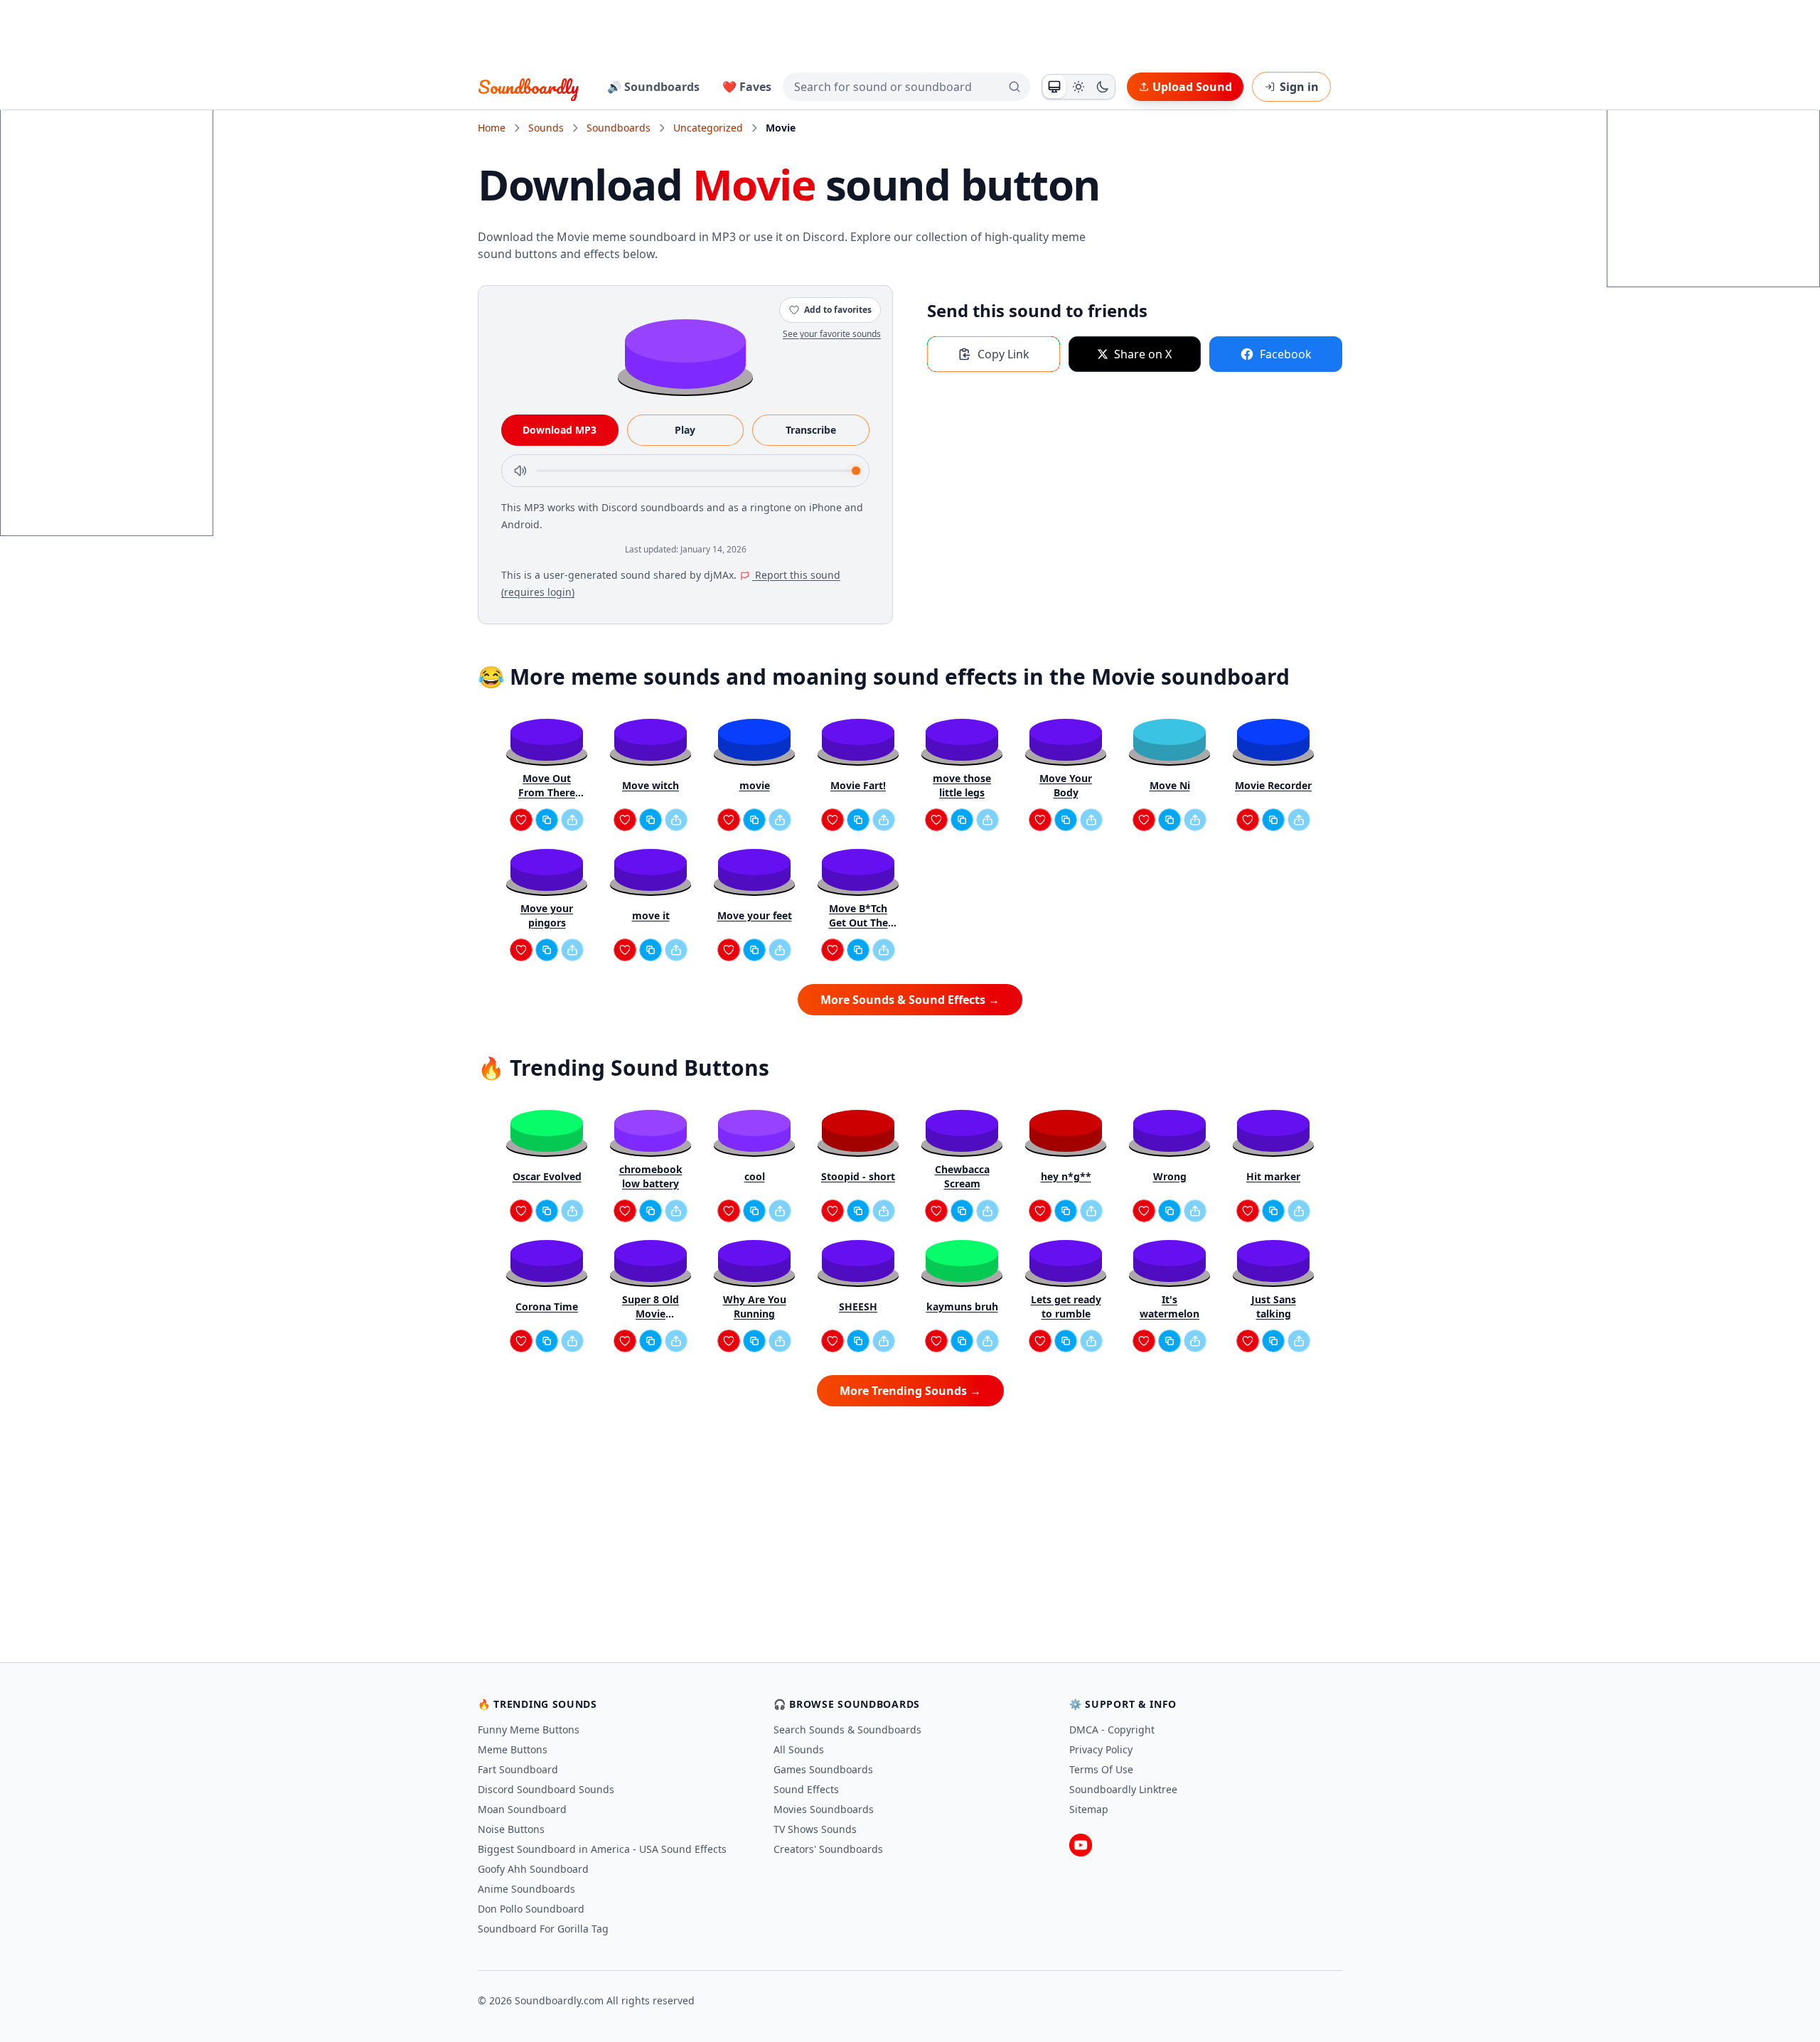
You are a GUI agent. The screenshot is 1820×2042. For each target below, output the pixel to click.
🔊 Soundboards (653, 87)
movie (755, 785)
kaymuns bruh (962, 1306)
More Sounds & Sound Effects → (910, 1000)
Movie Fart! (858, 785)
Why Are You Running (755, 1306)
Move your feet (755, 915)
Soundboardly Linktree (1123, 1789)
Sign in (1299, 87)
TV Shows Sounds (815, 1829)
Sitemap (1089, 1809)
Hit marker (1273, 1176)
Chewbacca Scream (962, 1176)
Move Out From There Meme (547, 786)
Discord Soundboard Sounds (546, 1789)
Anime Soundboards (526, 1889)
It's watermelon (1169, 1306)
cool (755, 1176)
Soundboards (619, 128)
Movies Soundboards (824, 1809)
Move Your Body (1066, 785)
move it (651, 915)
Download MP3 (560, 430)
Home (492, 128)
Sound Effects (806, 1789)
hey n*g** (1066, 1176)
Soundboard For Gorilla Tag (543, 1929)
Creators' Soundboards (828, 1849)
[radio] (1054, 87)
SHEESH (858, 1306)
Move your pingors (547, 915)
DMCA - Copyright (1112, 1730)
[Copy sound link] (547, 820)
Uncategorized (708, 128)
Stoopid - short (858, 1176)
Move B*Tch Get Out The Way (858, 916)
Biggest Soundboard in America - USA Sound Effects (602, 1849)
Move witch (651, 785)
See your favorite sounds (832, 334)
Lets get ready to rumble (1066, 1306)
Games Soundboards (823, 1769)
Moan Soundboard (522, 1809)
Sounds (546, 128)
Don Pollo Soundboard (531, 1909)
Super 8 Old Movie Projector (651, 1307)
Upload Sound (1192, 87)
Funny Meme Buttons (529, 1730)
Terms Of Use (1101, 1769)
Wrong (1170, 1176)
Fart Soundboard (518, 1769)
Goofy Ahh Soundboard (533, 1869)
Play (685, 430)
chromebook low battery (651, 1176)
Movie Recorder (1273, 785)
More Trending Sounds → (910, 1391)
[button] (685, 353)
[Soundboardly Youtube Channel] (1081, 1845)
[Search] (1015, 87)
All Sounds (799, 1749)
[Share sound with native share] (572, 820)
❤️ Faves (747, 87)
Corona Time (547, 1306)
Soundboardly (528, 87)
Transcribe (811, 430)
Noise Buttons (511, 1829)
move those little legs (962, 785)
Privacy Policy (1101, 1749)
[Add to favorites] (521, 820)
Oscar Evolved (547, 1176)
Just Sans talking (1274, 1306)
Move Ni (1170, 785)
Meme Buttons (513, 1749)
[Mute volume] (520, 471)
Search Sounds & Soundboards (847, 1730)
